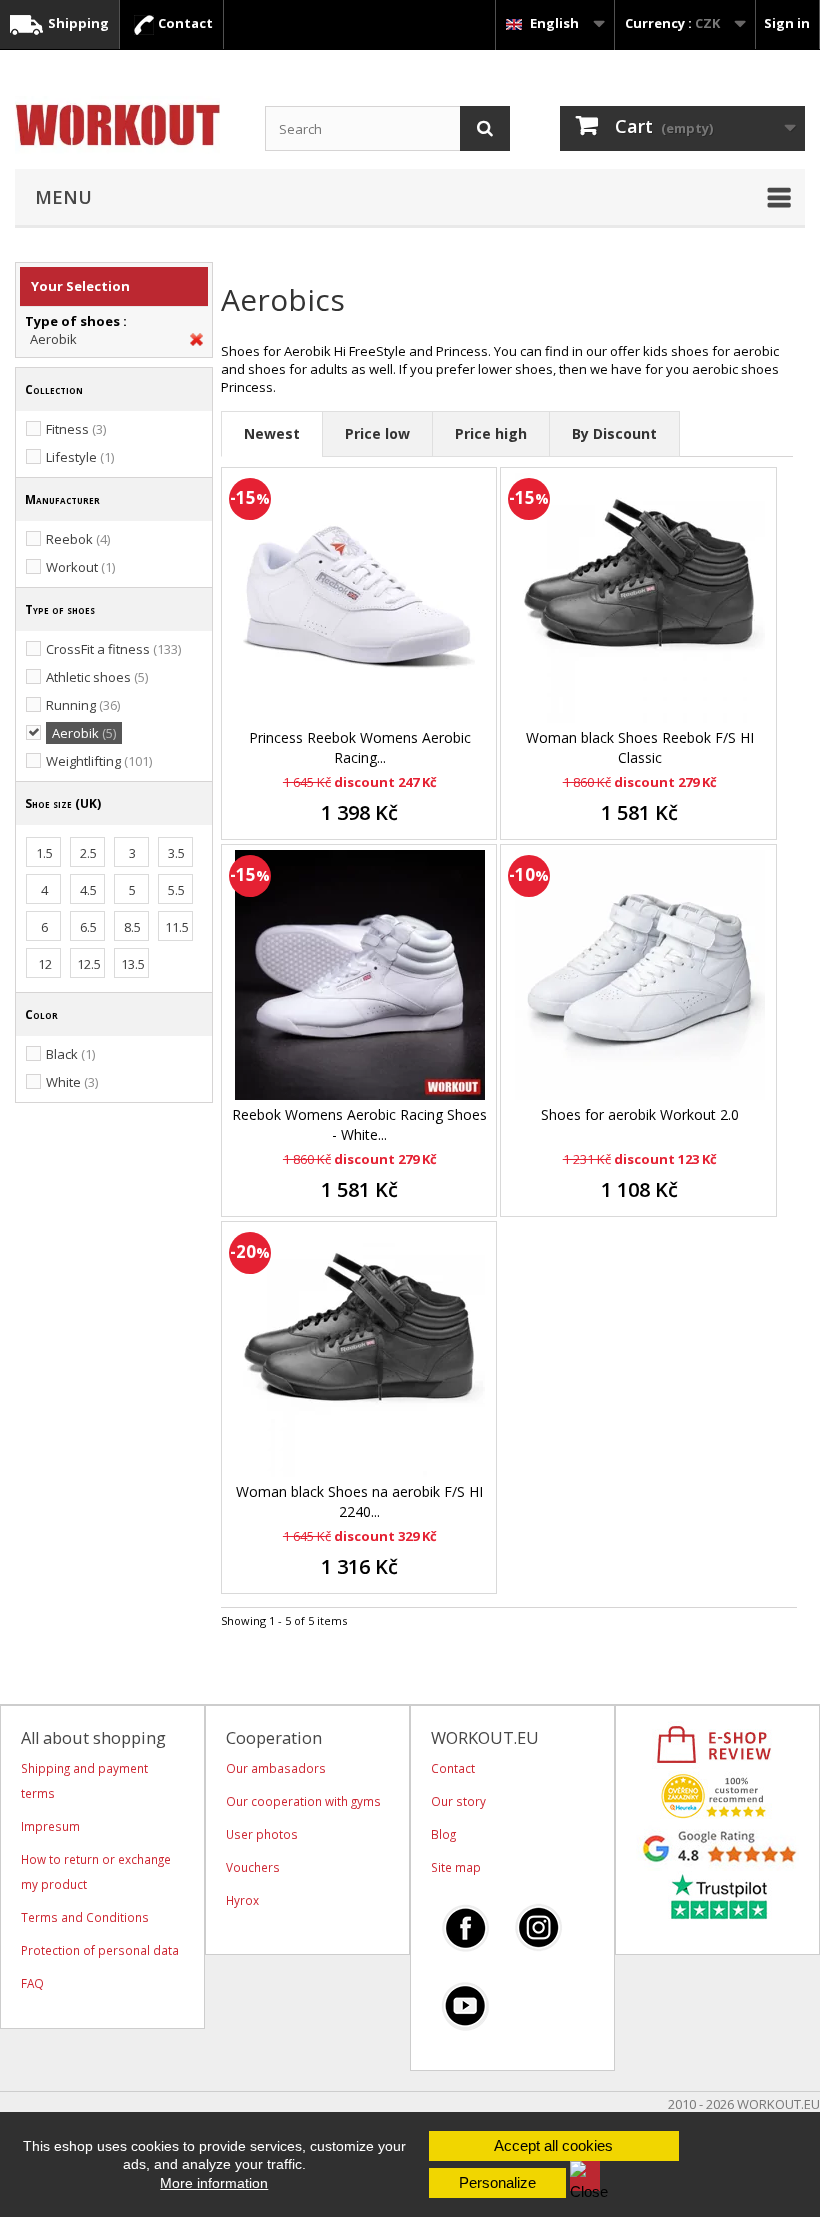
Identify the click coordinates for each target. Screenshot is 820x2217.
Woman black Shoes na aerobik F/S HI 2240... (359, 1501)
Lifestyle (80, 457)
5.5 (176, 890)
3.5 (176, 853)
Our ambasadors (276, 1768)
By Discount (614, 433)
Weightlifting (99, 761)
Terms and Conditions (85, 1917)
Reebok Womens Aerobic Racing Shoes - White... (359, 1124)
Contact (184, 23)
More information (214, 2183)
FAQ (32, 1983)
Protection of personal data (100, 1950)
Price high (491, 433)
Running (83, 705)
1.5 (44, 853)
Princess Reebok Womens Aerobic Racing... (360, 747)
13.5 (133, 964)
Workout (80, 567)
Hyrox (242, 1900)
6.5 (88, 927)
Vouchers (253, 1867)
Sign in (787, 23)
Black (70, 1054)
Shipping (77, 23)
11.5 (177, 927)
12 (45, 964)
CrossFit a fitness (113, 649)
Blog (443, 1834)
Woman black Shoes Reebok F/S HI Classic (640, 747)
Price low (377, 433)
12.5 (89, 964)
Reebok (78, 539)
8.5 (132, 927)
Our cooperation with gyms (303, 1801)
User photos (262, 1834)
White (72, 1082)
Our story (458, 1801)
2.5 (88, 853)
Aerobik (53, 339)
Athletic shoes (97, 677)
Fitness (76, 429)
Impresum (50, 1826)
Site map (456, 1867)
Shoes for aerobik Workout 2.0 (640, 1114)
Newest (272, 433)
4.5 (88, 890)
